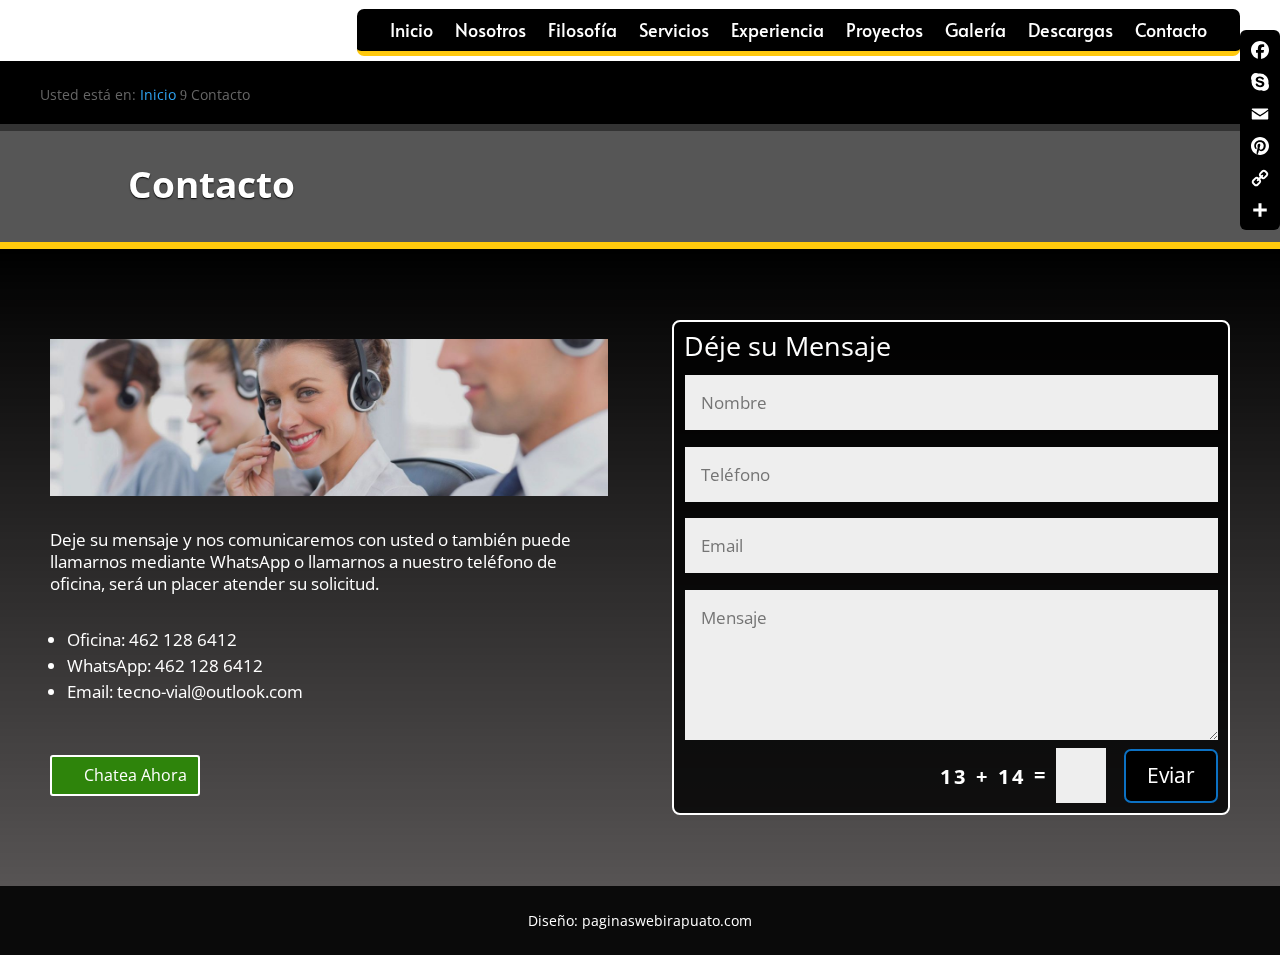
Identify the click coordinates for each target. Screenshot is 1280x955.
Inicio (411, 32)
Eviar (1171, 775)
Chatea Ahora (135, 775)
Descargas (1070, 32)
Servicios (674, 32)
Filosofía (582, 32)
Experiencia (777, 32)
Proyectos (884, 32)
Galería (975, 32)
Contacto (1171, 32)
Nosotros (490, 32)
